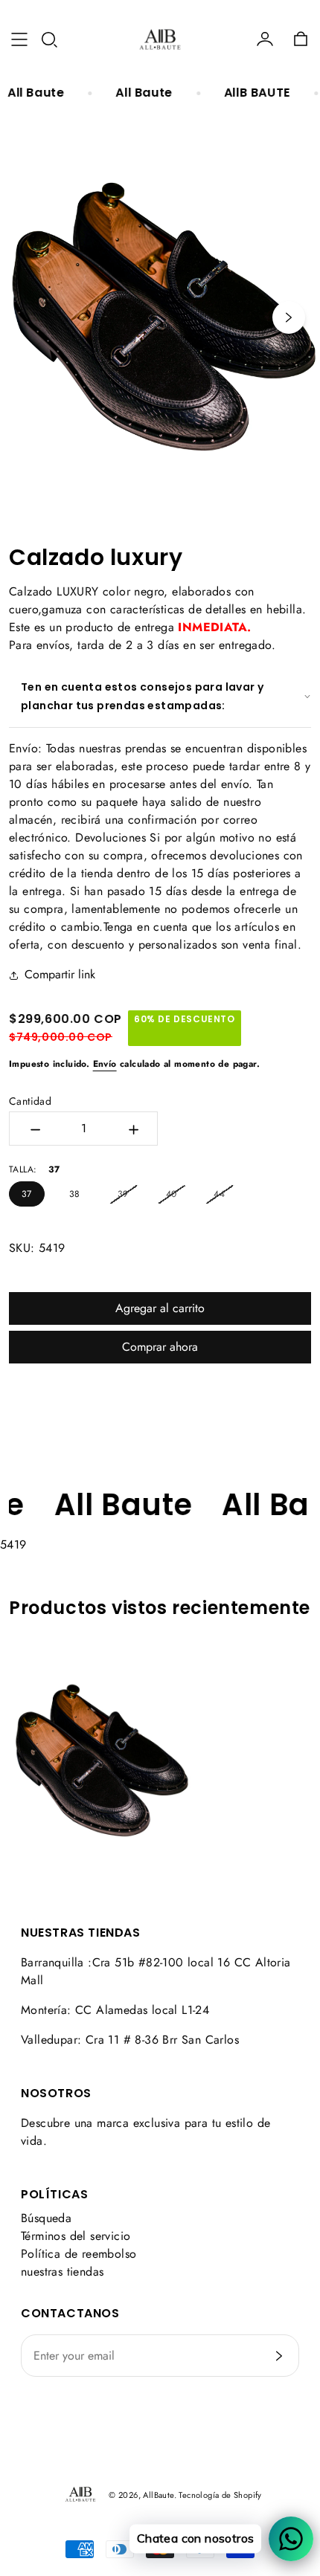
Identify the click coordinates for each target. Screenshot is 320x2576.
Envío (105, 1064)
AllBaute (158, 2495)
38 (75, 1194)
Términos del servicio (76, 2236)
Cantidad (30, 1101)
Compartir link (60, 974)
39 (123, 1194)
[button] (49, 39)
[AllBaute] (160, 39)
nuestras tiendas (62, 2272)
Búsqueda (46, 2218)
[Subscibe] (279, 2356)
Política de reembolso (79, 2254)
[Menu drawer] (19, 39)
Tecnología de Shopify (220, 2495)
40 (172, 1194)
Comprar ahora (160, 1347)
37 (27, 1194)
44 (219, 1194)
